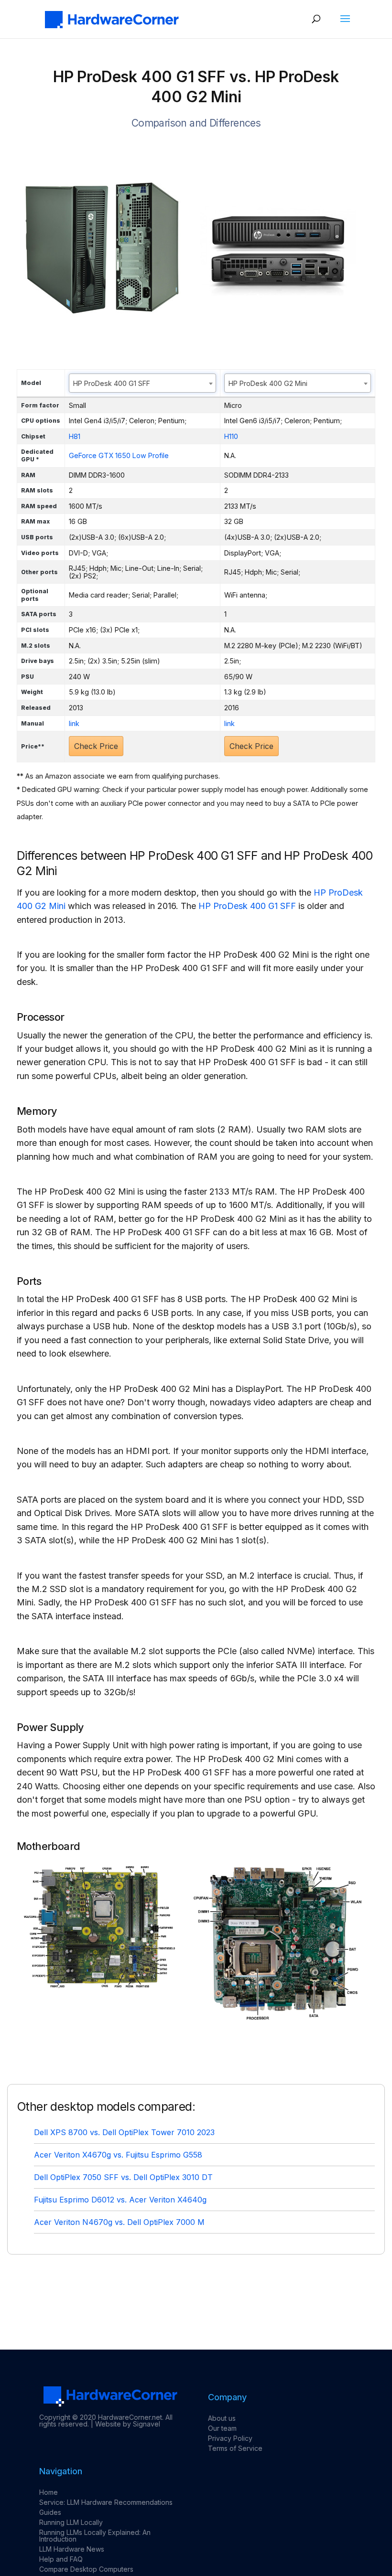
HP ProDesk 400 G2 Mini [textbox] (268, 383)
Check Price (96, 746)
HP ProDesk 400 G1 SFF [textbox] (112, 383)
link (74, 723)
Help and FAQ (61, 2559)
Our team (222, 2428)
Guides (50, 2512)
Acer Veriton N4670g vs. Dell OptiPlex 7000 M (119, 2222)
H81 (75, 436)
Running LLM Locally (71, 2522)
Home (49, 2492)
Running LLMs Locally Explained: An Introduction (95, 2536)
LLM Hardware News (72, 2549)
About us (222, 2418)
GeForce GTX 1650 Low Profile (119, 455)
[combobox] (142, 383)
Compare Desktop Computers (86, 2569)
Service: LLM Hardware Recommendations (106, 2502)
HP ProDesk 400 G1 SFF (247, 906)
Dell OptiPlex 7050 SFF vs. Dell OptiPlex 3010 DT (123, 2177)
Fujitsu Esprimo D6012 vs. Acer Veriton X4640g (120, 2200)
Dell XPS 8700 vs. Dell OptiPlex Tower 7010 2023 (124, 2132)
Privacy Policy (230, 2438)
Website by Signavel (128, 2424)
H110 (231, 436)
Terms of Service (235, 2448)
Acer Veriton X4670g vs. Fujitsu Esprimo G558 (118, 2155)
